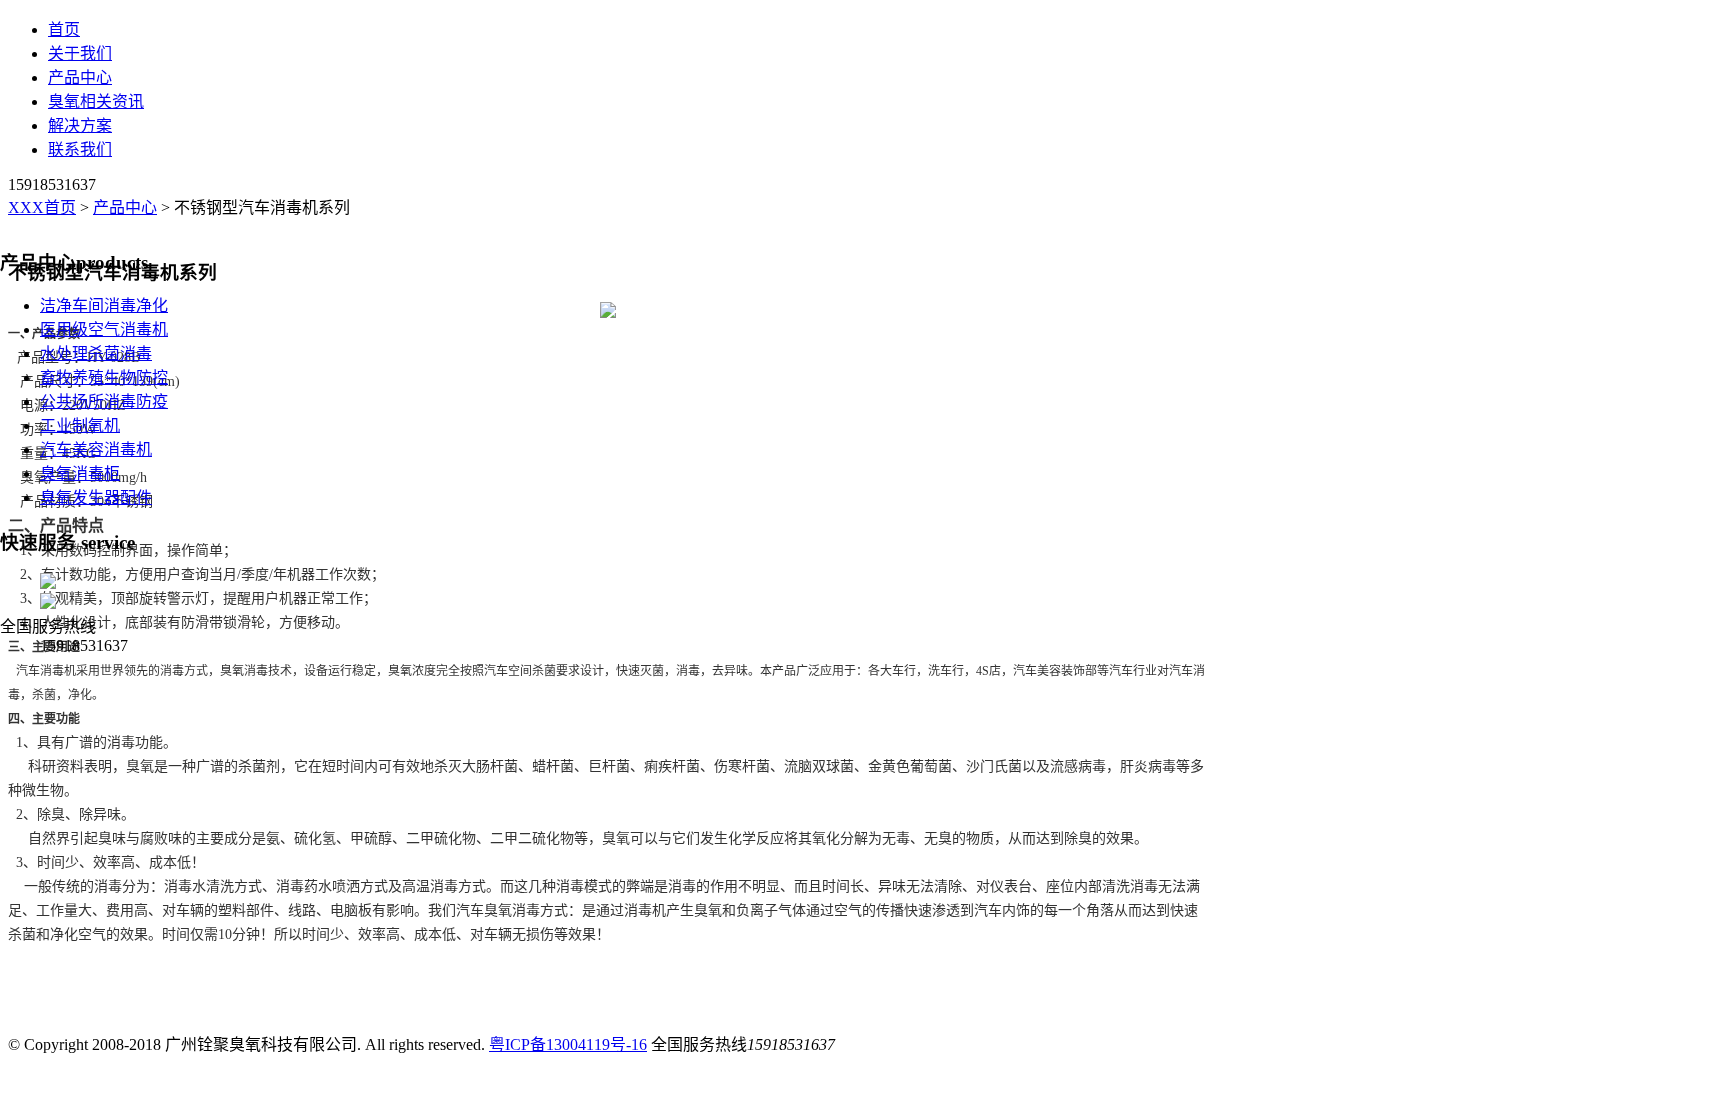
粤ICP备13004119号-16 (568, 1044)
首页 (64, 29)
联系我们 (80, 149)
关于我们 (80, 53)
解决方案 (80, 125)
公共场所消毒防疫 (104, 401)
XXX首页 (42, 207)
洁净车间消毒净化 (104, 305)
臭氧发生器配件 (96, 497)
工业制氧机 (80, 425)
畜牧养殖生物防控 (104, 377)
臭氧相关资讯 (96, 101)
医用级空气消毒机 (104, 329)
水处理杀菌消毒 (96, 353)
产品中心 (80, 77)
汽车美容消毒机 (96, 449)
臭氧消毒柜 (80, 473)
